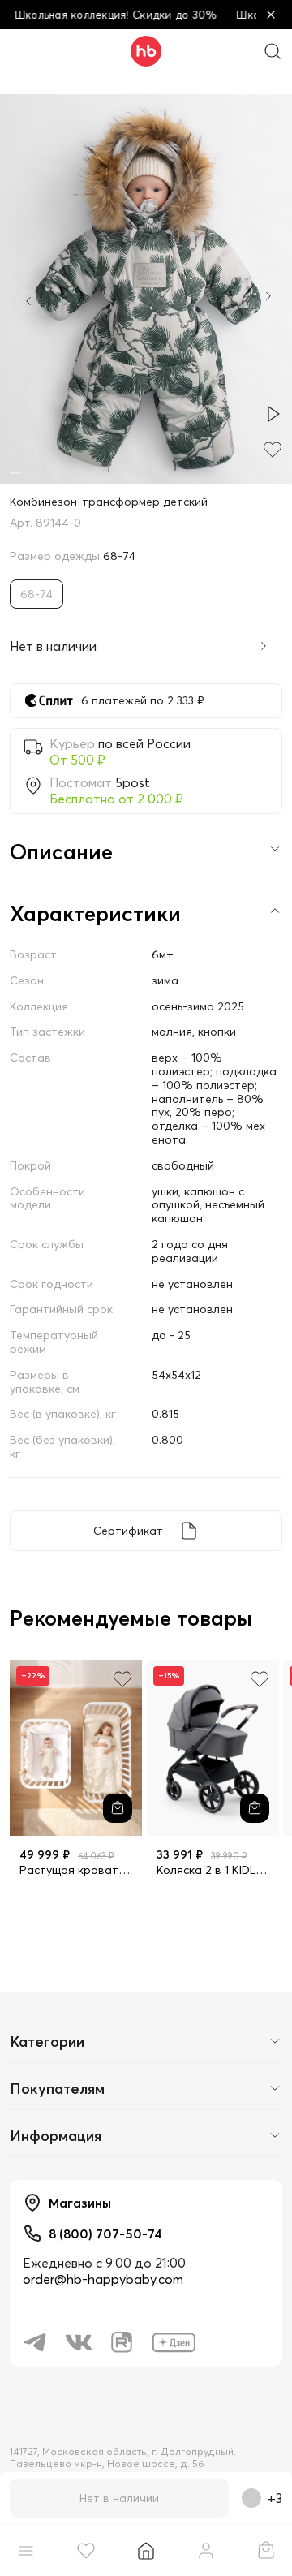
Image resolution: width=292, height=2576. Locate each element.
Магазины (80, 2203)
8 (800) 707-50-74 (105, 2234)
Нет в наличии (119, 2498)
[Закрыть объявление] (271, 15)
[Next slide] (268, 298)
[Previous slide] (28, 301)
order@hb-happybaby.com (103, 2279)
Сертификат (128, 1531)
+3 (275, 2498)
